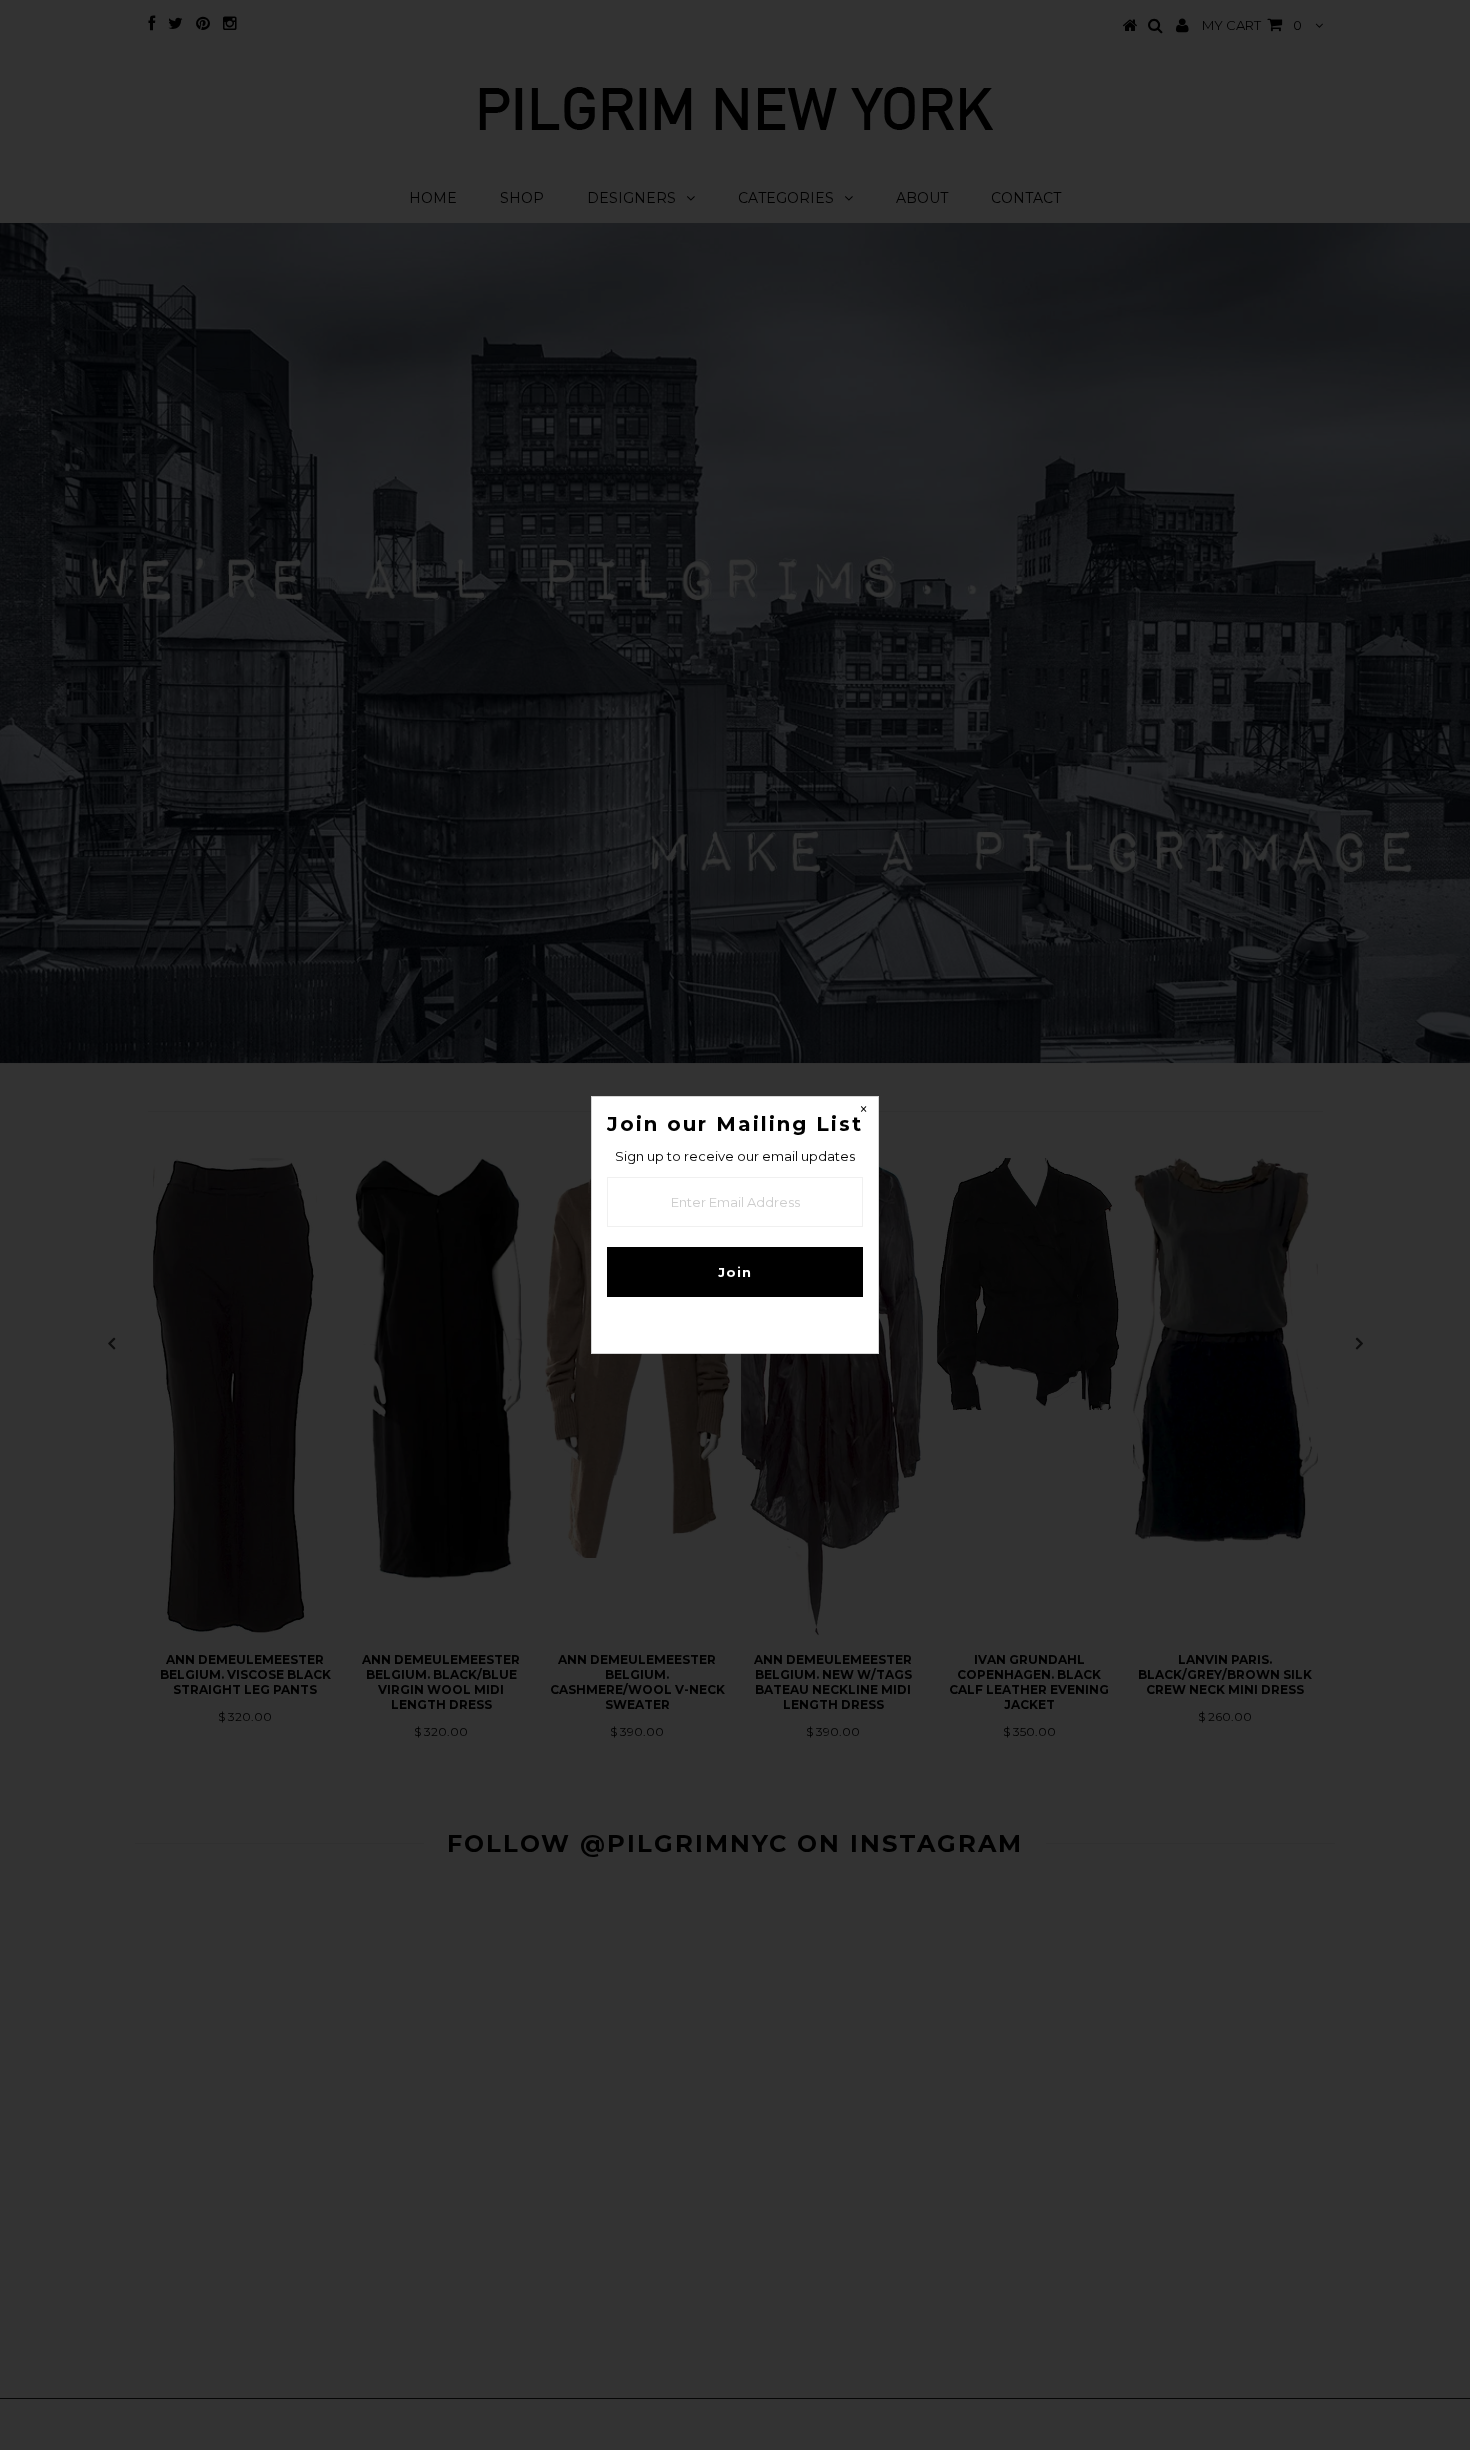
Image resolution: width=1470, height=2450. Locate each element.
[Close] (863, 1112)
